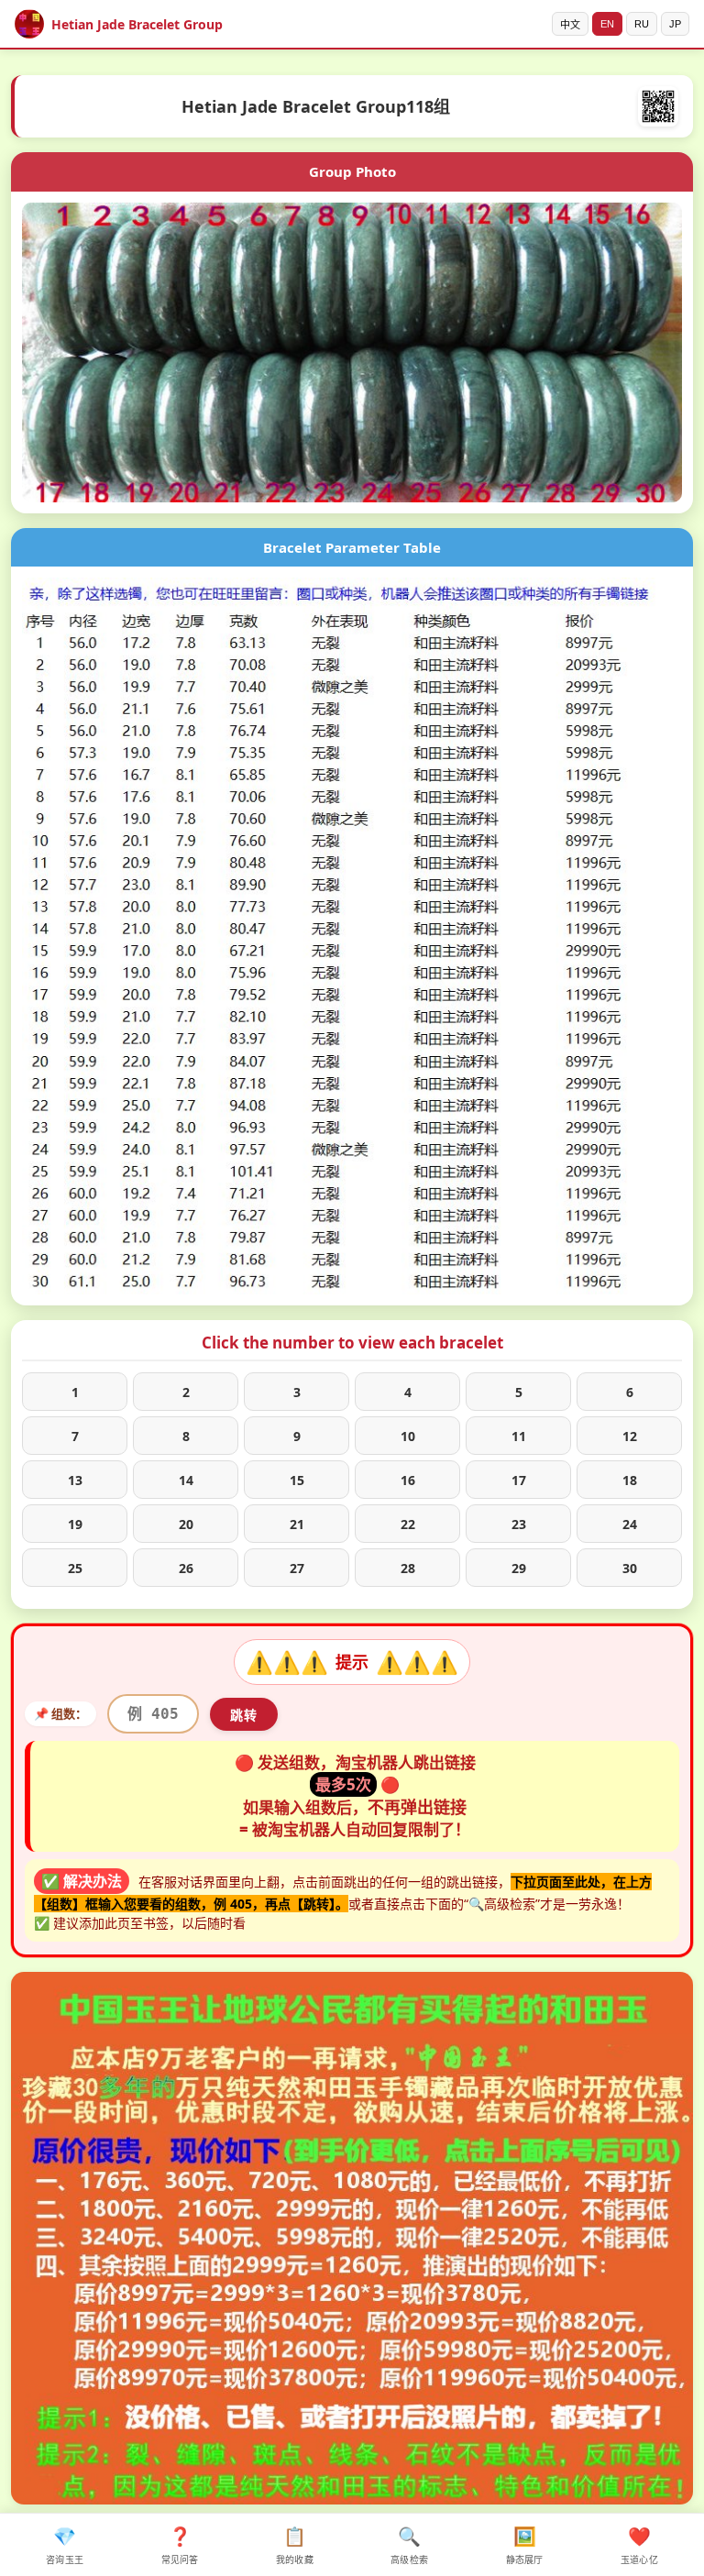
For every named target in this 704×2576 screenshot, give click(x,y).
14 (186, 1480)
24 (630, 1524)
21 (297, 1524)
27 (297, 1568)
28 (408, 1568)
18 (630, 1480)
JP (675, 24)
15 (297, 1480)
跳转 (244, 1715)
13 (75, 1480)
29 (519, 1568)
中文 (570, 25)
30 (630, 1568)
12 (630, 1436)
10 (408, 1436)
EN (607, 24)
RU (642, 24)
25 (75, 1568)
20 (186, 1524)
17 (519, 1480)
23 (519, 1524)
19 (75, 1524)
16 (408, 1480)
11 (519, 1436)
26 (186, 1568)
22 (408, 1524)
